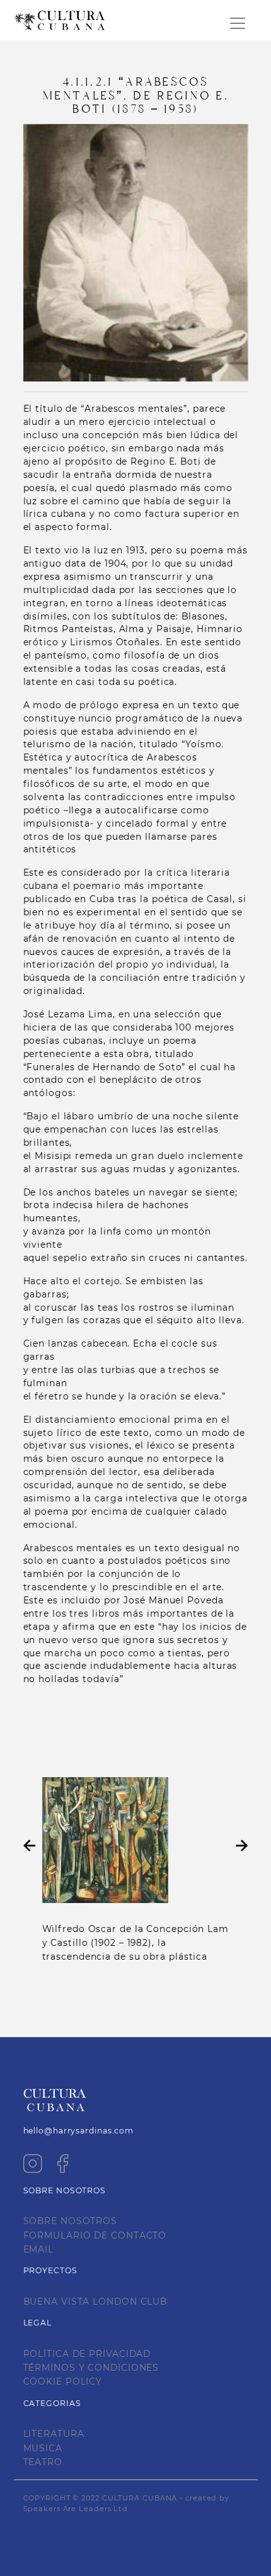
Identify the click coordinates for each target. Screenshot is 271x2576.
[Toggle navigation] (238, 23)
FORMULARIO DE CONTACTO (95, 2235)
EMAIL (39, 2249)
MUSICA (43, 2448)
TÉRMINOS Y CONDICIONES (91, 2368)
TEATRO (43, 2462)
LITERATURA (54, 2434)
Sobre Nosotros (71, 2221)
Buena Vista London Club (95, 2302)
